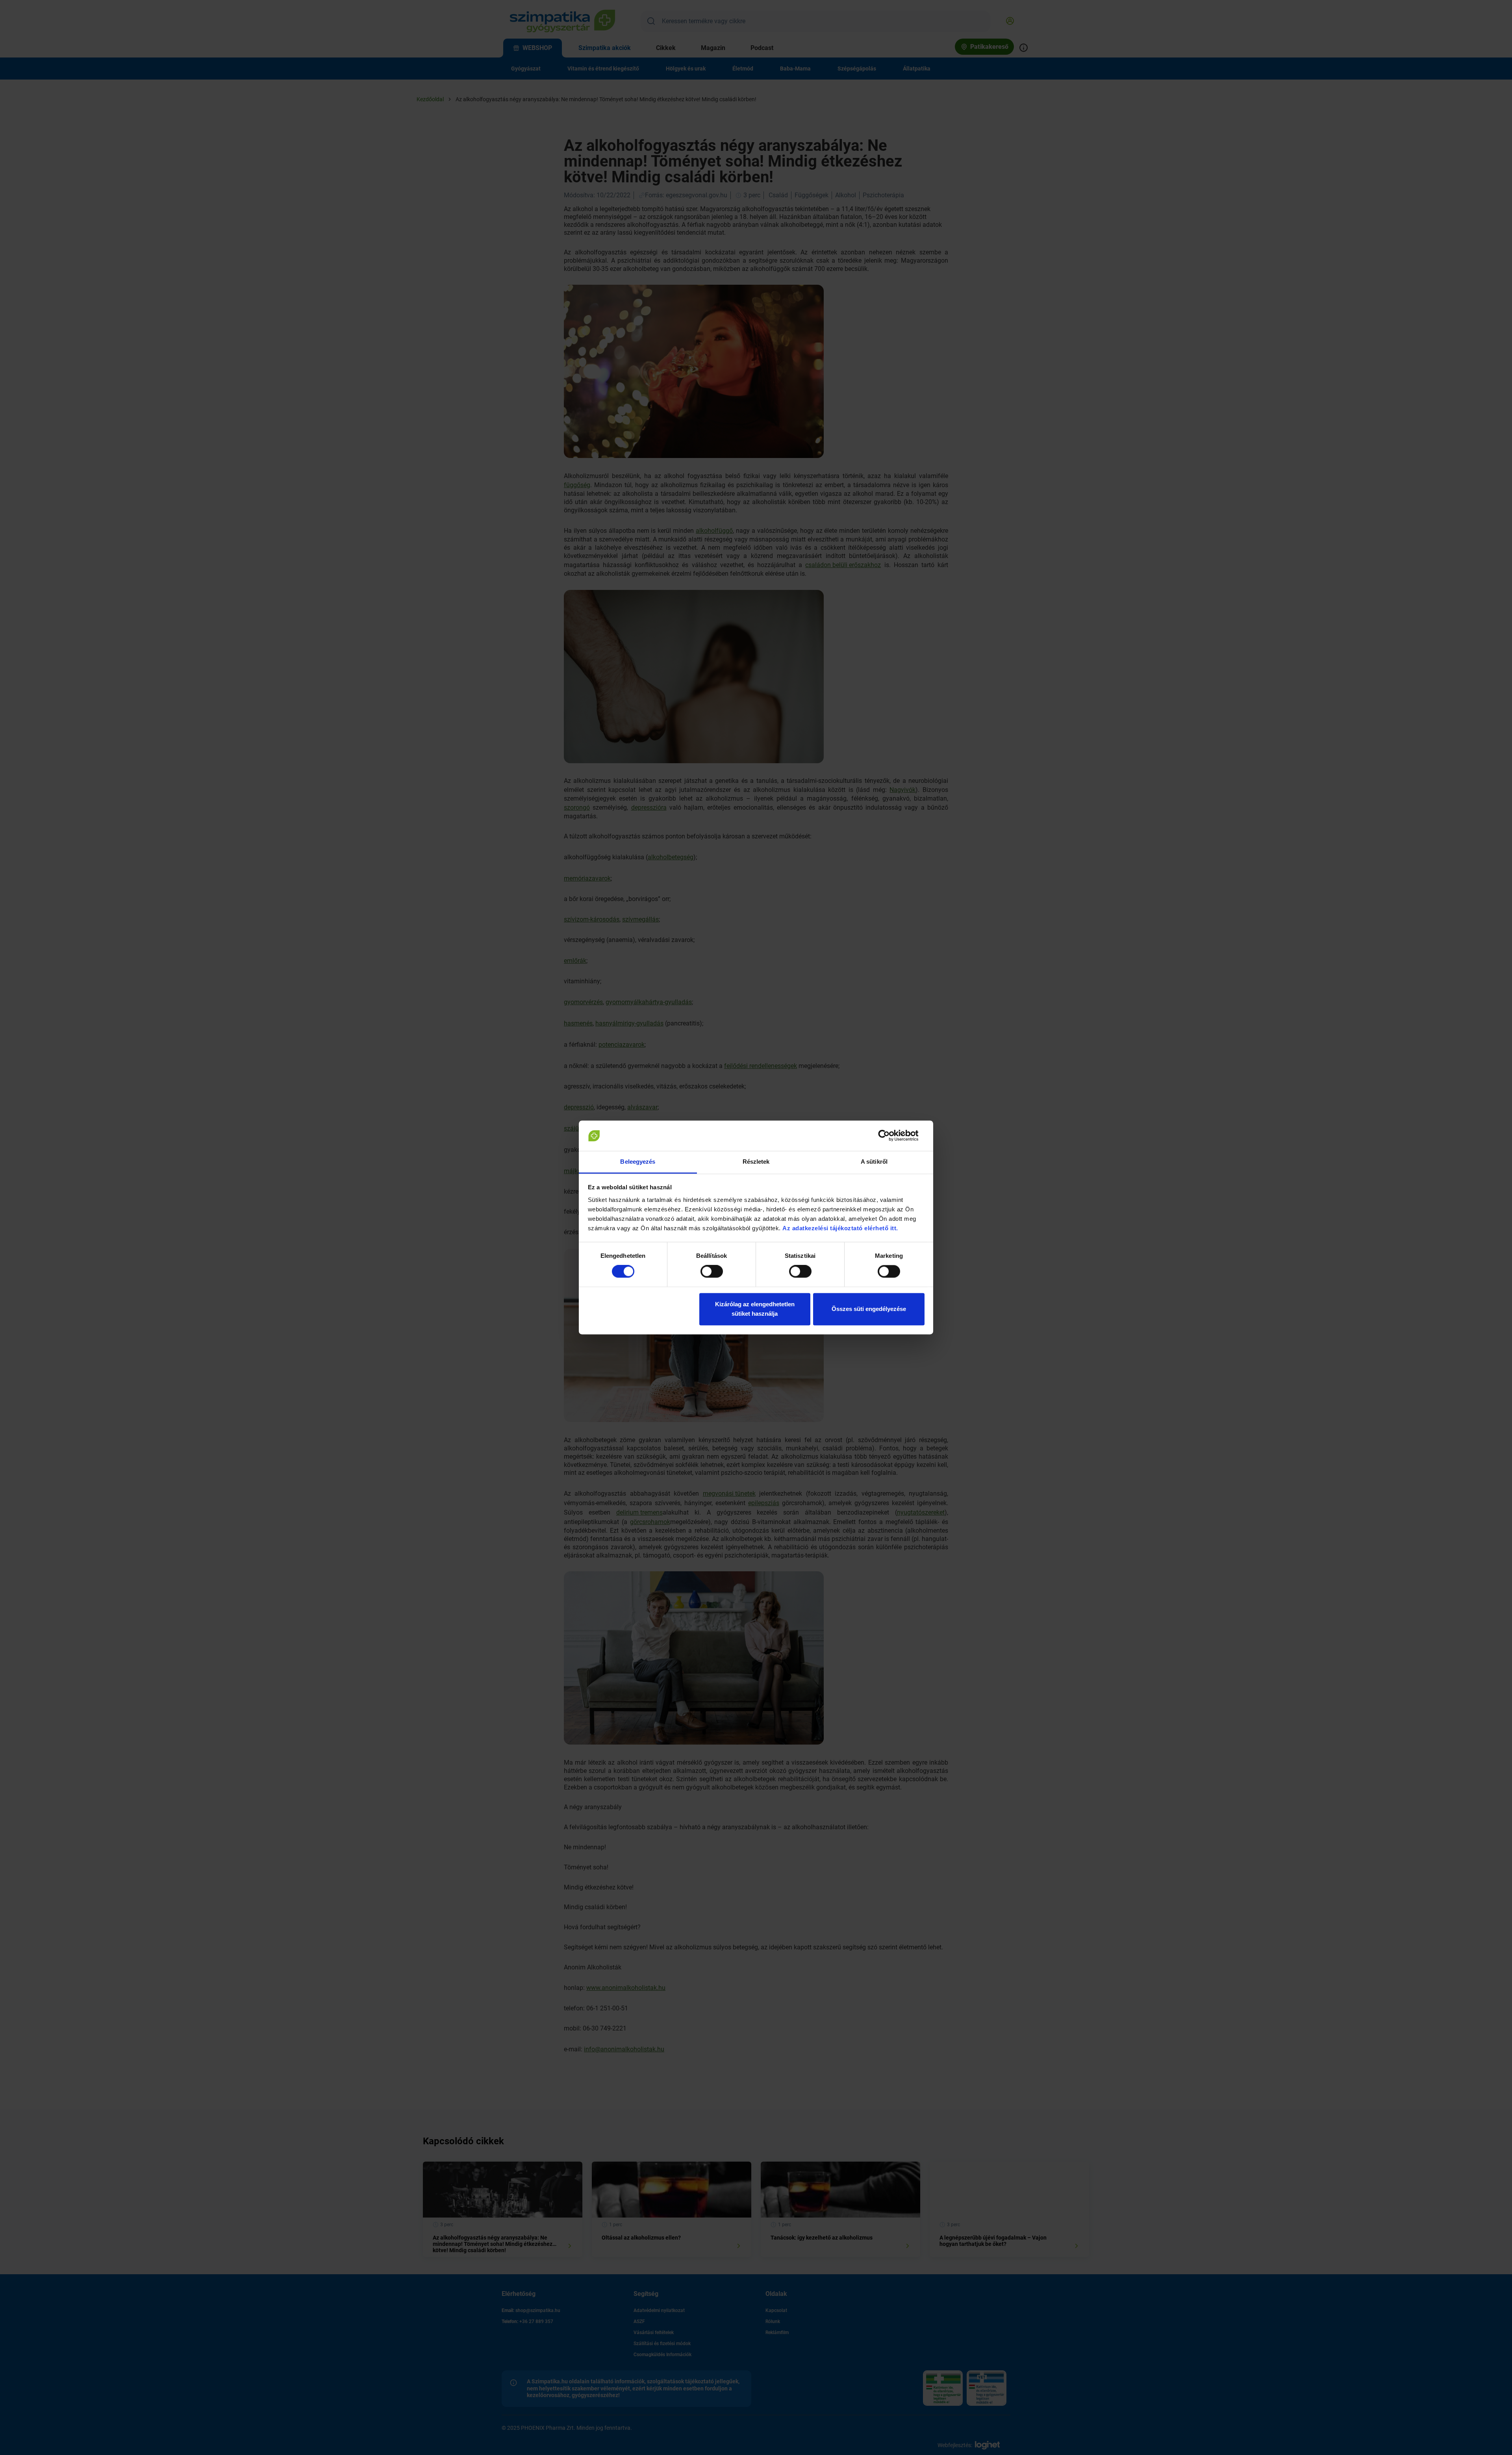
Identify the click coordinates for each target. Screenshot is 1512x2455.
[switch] (712, 1272)
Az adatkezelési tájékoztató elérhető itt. (841, 1228)
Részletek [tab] (756, 1162)
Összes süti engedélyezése (869, 1309)
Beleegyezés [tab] (638, 1162)
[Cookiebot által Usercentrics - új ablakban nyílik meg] (890, 1136)
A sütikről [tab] (874, 1162)
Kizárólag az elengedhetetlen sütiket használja (755, 1309)
